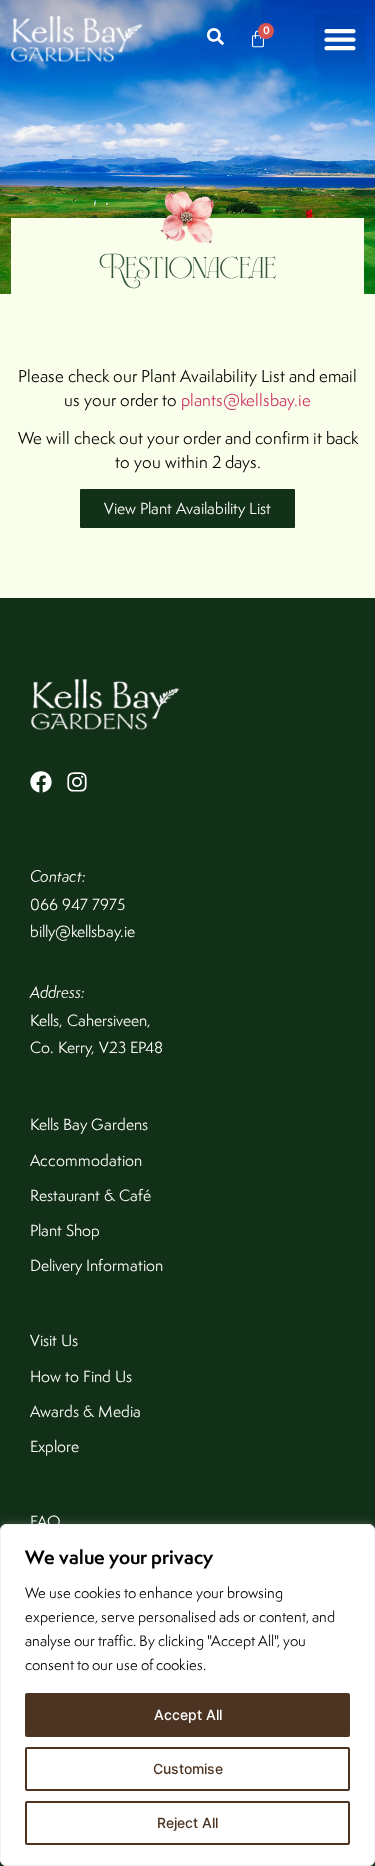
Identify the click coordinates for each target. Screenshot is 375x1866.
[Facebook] (41, 782)
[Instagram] (77, 782)
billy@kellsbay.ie (82, 931)
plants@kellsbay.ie (246, 400)
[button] (339, 39)
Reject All (187, 1822)
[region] (187, 1695)
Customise (188, 1768)
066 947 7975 (77, 904)
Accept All (188, 1714)
